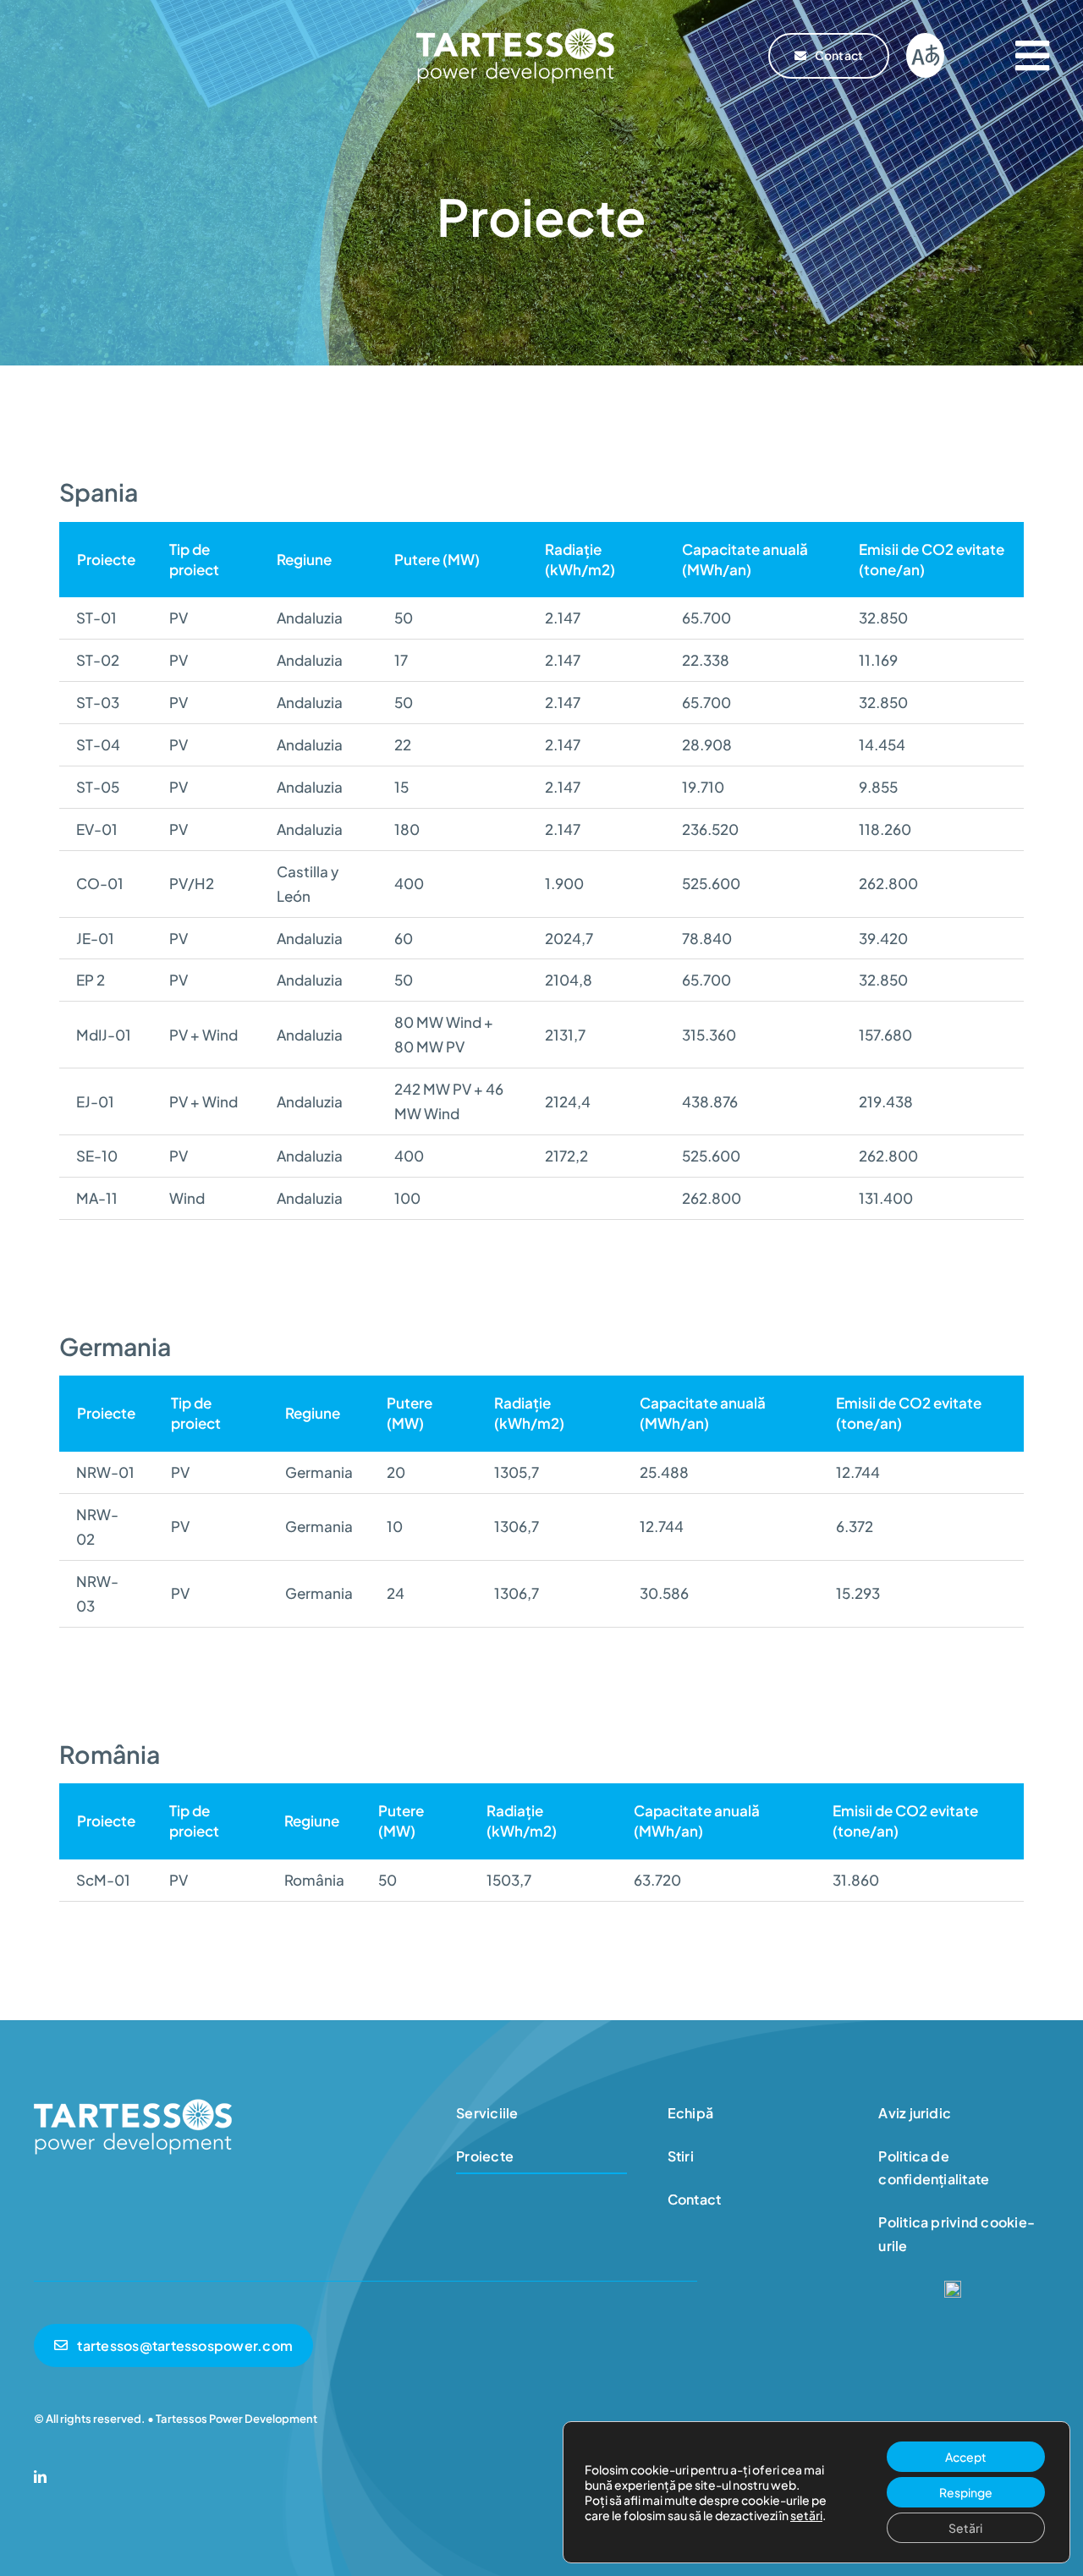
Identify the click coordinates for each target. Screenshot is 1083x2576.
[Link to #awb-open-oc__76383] (1032, 56)
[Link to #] (925, 55)
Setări (965, 2528)
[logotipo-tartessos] (515, 32)
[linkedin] (40, 2477)
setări (806, 2515)
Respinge (966, 2492)
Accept (966, 2457)
